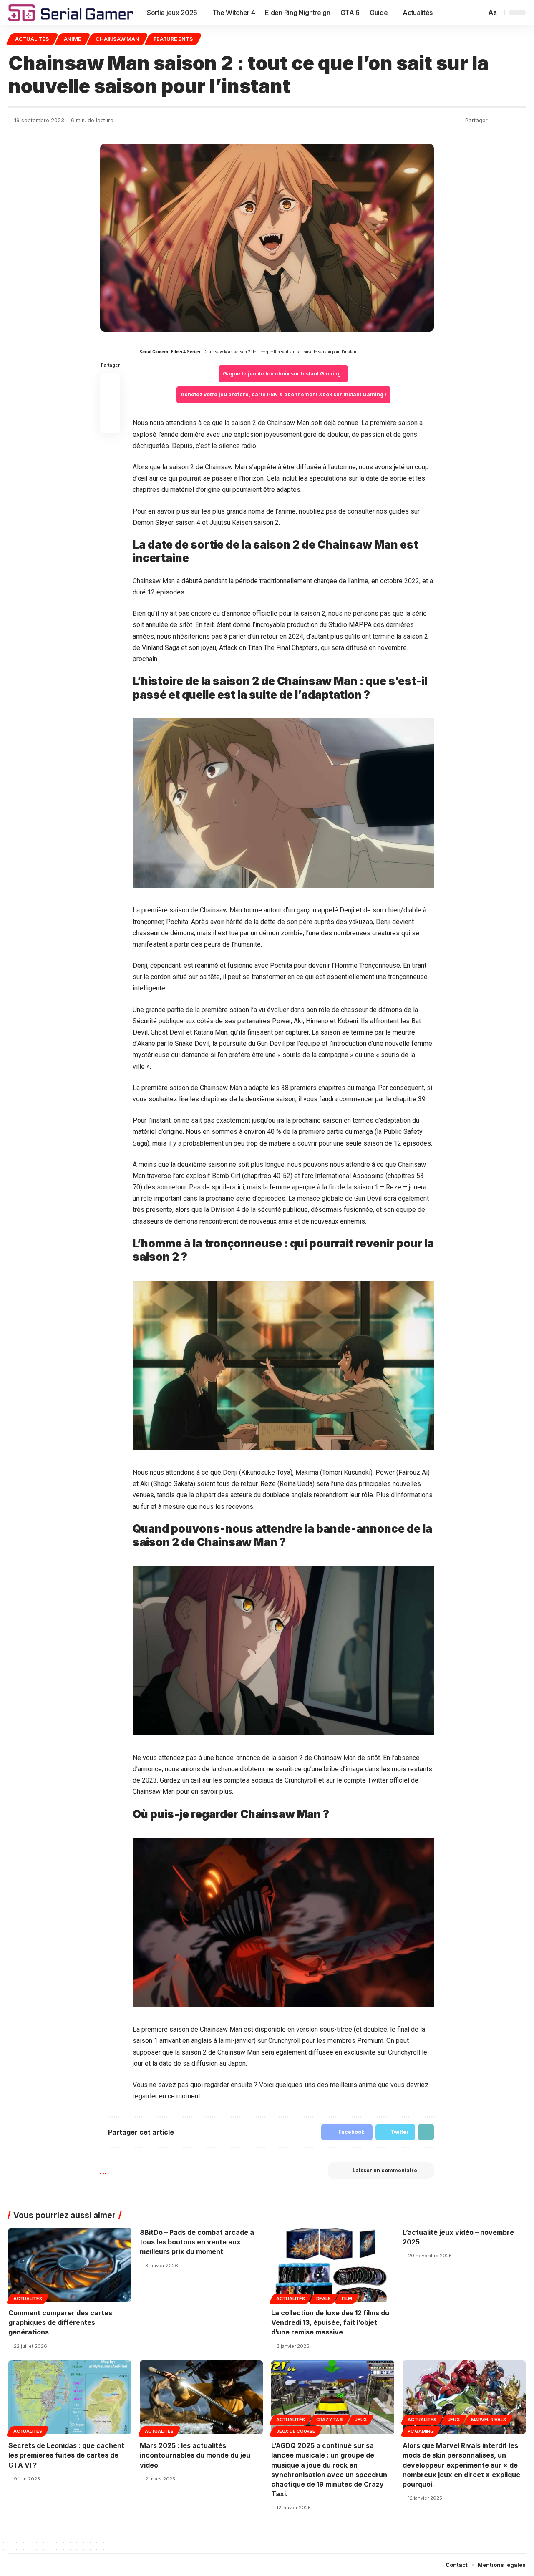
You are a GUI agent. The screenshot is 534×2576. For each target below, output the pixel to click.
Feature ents (173, 39)
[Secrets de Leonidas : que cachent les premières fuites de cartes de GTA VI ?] (70, 2397)
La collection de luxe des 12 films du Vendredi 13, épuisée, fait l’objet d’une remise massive (330, 2322)
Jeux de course (296, 2431)
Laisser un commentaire (385, 2170)
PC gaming (421, 2431)
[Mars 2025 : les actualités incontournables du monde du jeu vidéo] (201, 2397)
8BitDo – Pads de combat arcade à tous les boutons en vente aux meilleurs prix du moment (197, 2242)
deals (324, 2299)
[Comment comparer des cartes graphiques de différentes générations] (70, 2265)
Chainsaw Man (117, 39)
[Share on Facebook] (496, 121)
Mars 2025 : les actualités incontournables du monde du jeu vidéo (195, 2455)
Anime (73, 39)
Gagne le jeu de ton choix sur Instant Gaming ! (283, 374)
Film (347, 2299)
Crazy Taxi (330, 2420)
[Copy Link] (520, 121)
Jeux (361, 2420)
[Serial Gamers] (71, 13)
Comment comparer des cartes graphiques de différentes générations (60, 2322)
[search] (479, 13)
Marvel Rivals (489, 2420)
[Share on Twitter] (508, 121)
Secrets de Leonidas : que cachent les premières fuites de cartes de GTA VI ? (66, 2455)
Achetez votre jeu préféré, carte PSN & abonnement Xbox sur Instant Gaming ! (283, 394)
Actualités (32, 39)
